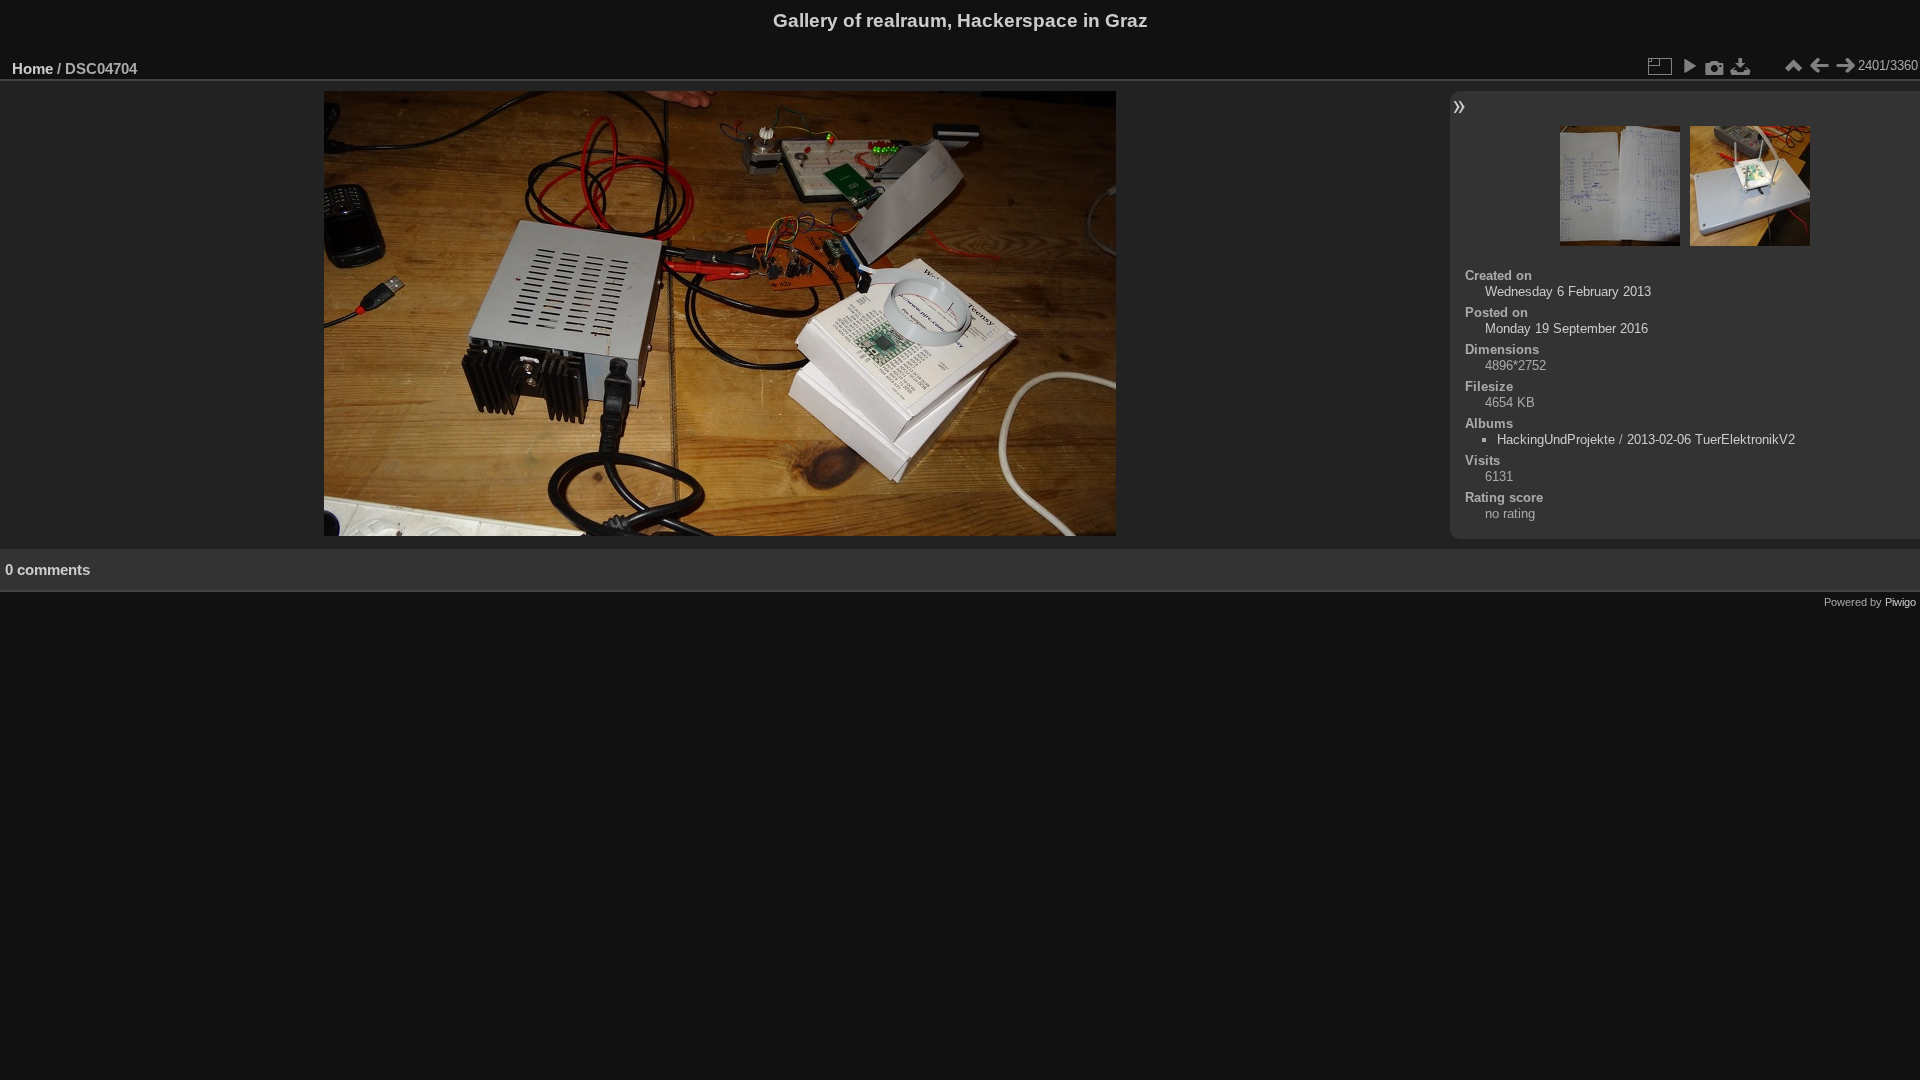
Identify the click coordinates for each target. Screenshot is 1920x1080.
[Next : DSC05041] (1845, 66)
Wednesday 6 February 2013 (1568, 291)
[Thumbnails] (1793, 66)
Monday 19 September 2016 (1566, 328)
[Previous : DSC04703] (1819, 66)
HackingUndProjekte (1556, 439)
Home (32, 68)
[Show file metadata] (1715, 66)
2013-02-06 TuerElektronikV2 (1711, 439)
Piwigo (1900, 602)
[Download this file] (1741, 66)
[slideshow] (1689, 66)
